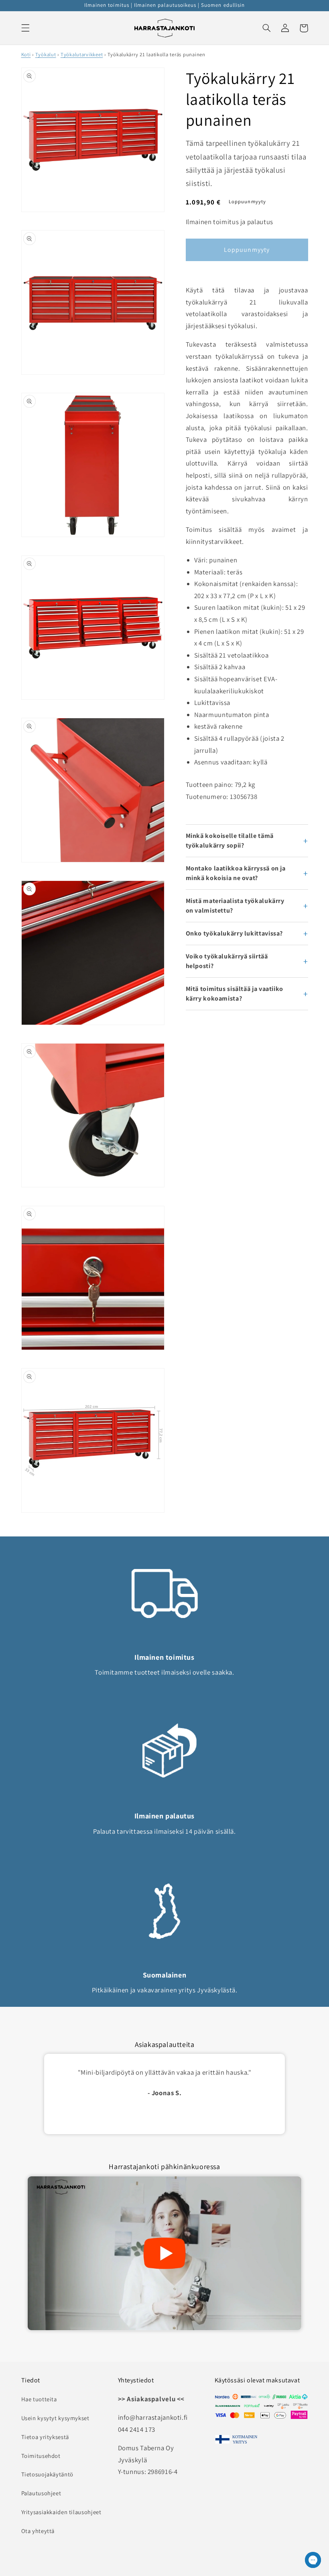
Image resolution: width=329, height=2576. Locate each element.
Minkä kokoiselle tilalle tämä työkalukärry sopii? (230, 841)
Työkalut (46, 54)
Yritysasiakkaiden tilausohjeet (61, 2512)
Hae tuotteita (39, 2399)
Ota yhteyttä (38, 2531)
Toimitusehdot (41, 2456)
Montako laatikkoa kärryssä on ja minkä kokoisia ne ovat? (236, 873)
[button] (25, 28)
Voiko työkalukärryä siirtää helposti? (227, 961)
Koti (26, 54)
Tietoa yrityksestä (45, 2437)
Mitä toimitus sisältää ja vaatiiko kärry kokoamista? (235, 994)
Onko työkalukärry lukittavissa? (235, 933)
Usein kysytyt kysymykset (55, 2418)
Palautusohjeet (41, 2493)
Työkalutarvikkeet (82, 54)
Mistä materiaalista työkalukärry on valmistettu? (235, 906)
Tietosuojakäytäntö (47, 2474)
